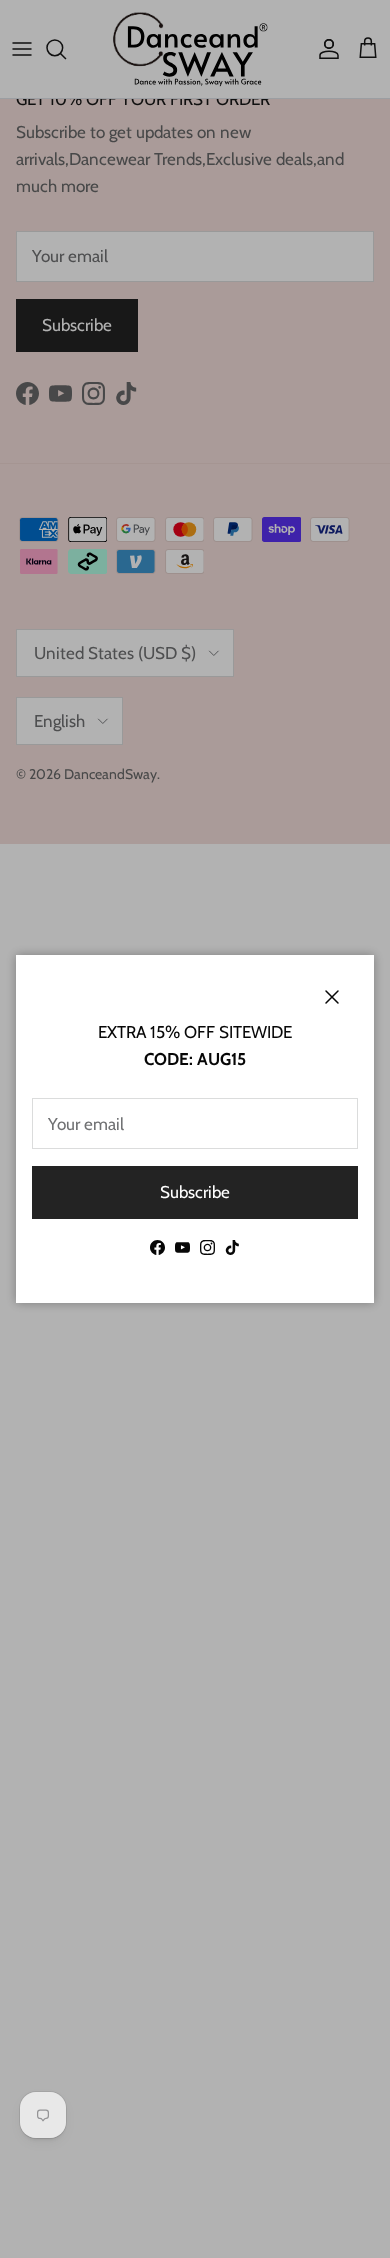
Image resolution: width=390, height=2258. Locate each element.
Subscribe (195, 1192)
